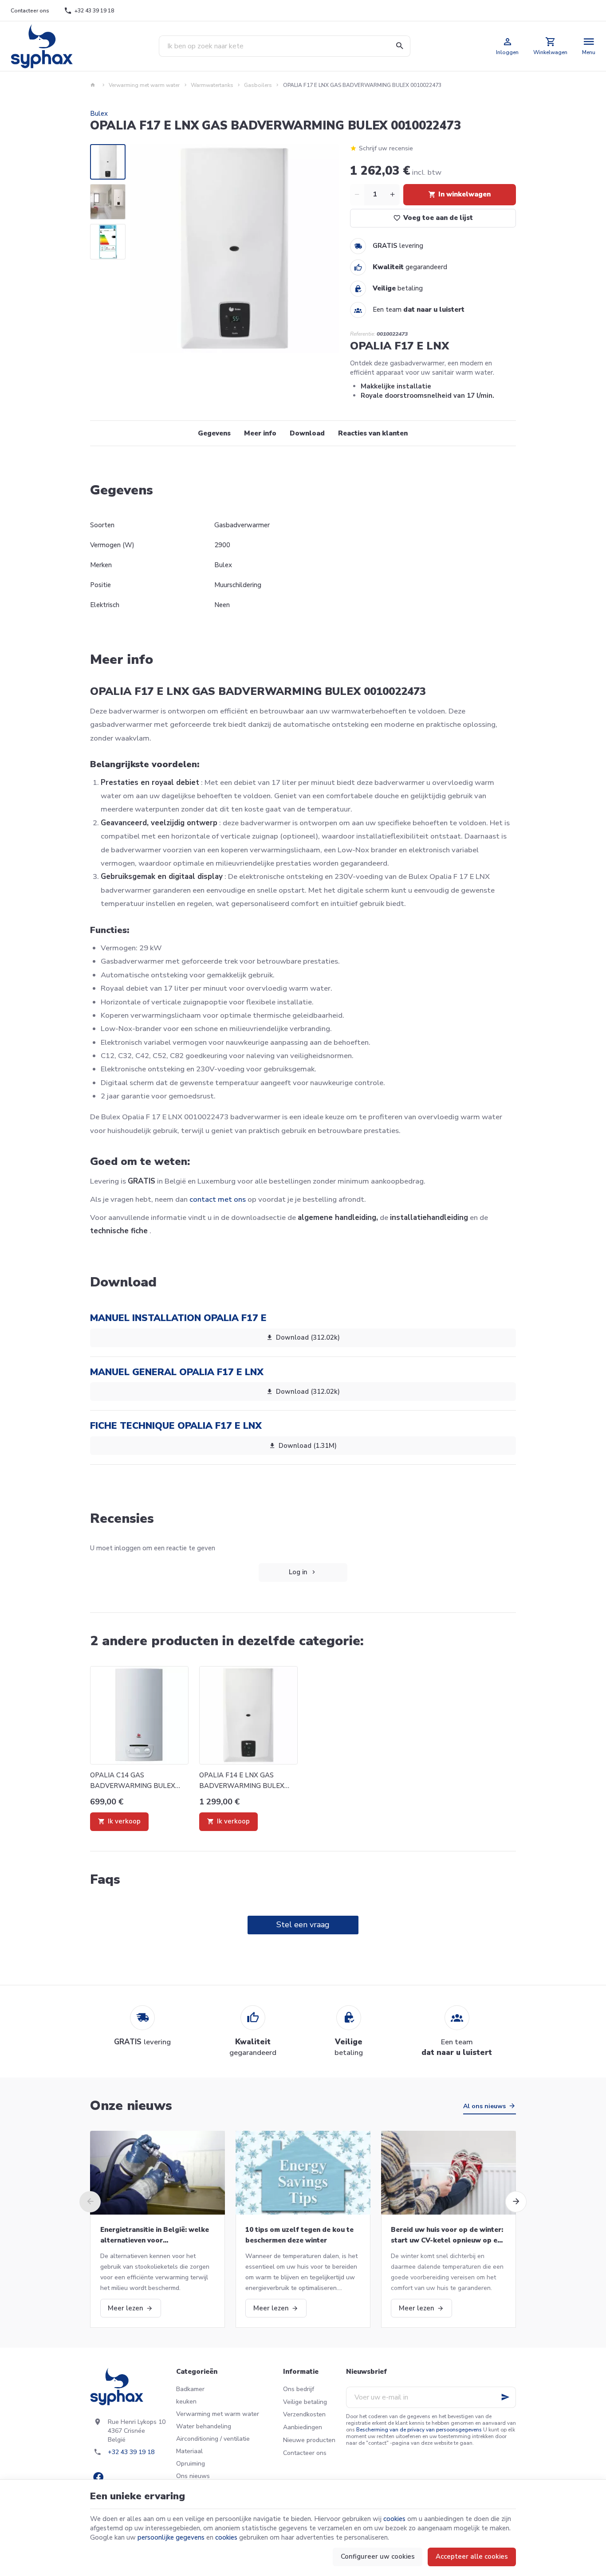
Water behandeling (204, 2426)
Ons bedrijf (299, 2389)
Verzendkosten (304, 2414)
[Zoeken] (400, 46)
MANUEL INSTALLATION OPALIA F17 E (178, 1318)
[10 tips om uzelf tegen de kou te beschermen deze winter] (303, 2173)
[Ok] (505, 2397)
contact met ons (218, 1199)
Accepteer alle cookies (472, 2556)
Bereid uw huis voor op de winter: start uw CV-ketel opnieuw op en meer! (447, 2235)
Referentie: (363, 334)
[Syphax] (42, 46)
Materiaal (189, 2451)
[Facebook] (98, 2477)
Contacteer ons (305, 2453)
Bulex (99, 114)
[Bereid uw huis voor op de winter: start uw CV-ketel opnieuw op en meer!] (449, 2173)
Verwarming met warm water (144, 85)
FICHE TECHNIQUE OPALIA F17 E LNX (176, 1426)
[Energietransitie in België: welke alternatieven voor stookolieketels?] (157, 2173)
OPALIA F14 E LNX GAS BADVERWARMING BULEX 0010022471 (242, 1781)
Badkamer (190, 2389)
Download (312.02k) (308, 1337)
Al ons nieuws (484, 2106)
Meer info (260, 433)
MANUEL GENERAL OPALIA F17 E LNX (177, 1372)
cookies (394, 2519)
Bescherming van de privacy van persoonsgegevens (419, 2430)
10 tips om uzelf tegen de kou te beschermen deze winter (299, 2235)
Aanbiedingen (303, 2427)
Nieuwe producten (309, 2440)
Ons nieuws (193, 2476)
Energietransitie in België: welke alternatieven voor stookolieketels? (155, 2235)
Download (307, 433)
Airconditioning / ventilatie (213, 2439)
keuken (186, 2402)
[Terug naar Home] (94, 85)
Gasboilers (258, 85)
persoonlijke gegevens (171, 2537)
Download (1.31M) (308, 1446)
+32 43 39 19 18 (131, 2452)
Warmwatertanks (212, 85)
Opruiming (191, 2464)
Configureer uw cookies (378, 2556)
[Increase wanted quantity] (393, 195)
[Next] (325, 249)
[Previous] (144, 249)
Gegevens (214, 433)
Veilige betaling (305, 2402)
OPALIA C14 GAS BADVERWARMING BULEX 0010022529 (133, 1781)
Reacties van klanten (373, 433)
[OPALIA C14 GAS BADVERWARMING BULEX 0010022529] (139, 1715)
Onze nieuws (131, 2106)
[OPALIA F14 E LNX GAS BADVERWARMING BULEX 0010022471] (248, 1715)
